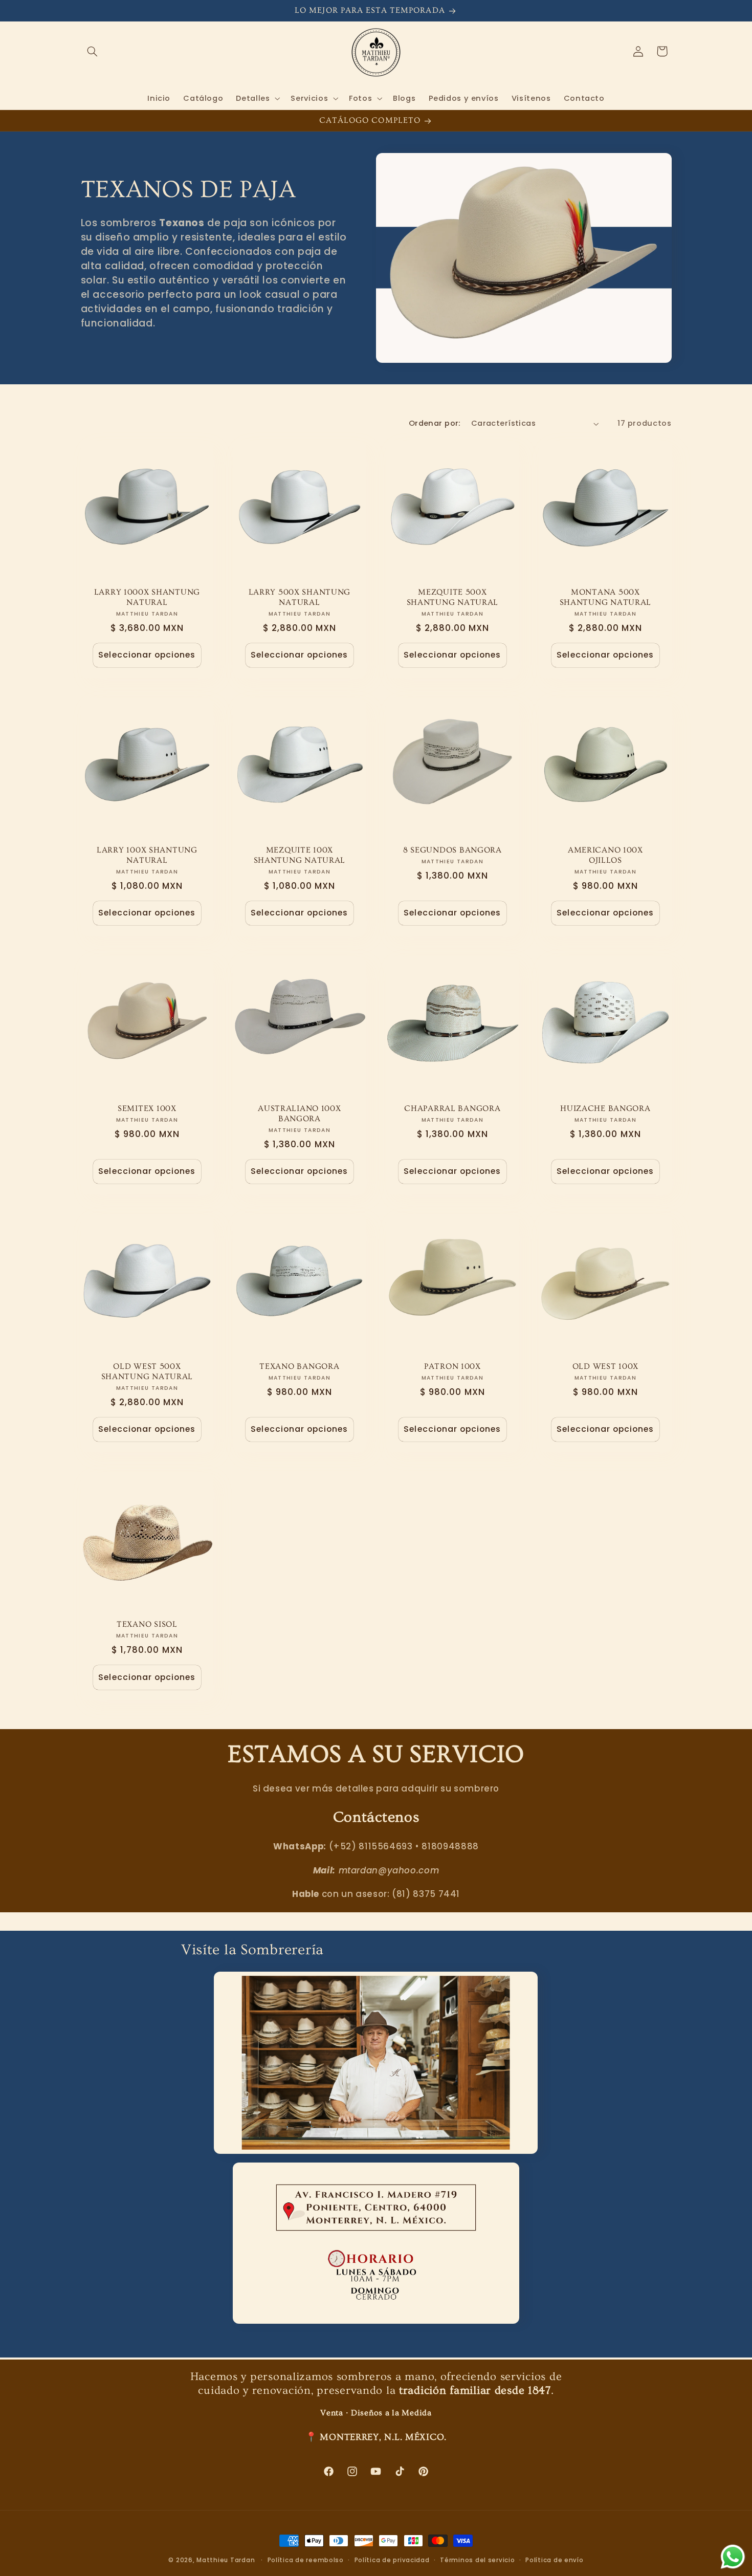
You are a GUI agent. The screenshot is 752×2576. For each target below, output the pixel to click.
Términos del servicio (477, 2560)
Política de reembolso (306, 2560)
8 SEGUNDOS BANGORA (452, 850)
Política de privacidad (392, 2560)
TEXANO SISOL (147, 1625)
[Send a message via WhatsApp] (733, 2557)
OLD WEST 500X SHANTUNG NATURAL (147, 1372)
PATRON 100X (452, 1367)
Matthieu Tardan (226, 2560)
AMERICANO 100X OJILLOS (605, 855)
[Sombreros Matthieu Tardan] (376, 2243)
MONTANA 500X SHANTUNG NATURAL (605, 597)
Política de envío (555, 2560)
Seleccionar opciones (147, 655)
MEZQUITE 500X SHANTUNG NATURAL (453, 597)
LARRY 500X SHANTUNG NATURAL (300, 597)
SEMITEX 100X (147, 1109)
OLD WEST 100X (605, 1367)
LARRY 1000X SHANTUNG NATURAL (147, 597)
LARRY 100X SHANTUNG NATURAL (147, 855)
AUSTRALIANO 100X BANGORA (300, 1114)
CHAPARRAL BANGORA (452, 1109)
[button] (93, 51)
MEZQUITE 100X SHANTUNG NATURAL (300, 855)
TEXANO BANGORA (300, 1367)
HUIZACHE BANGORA (605, 1109)
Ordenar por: (435, 423)
